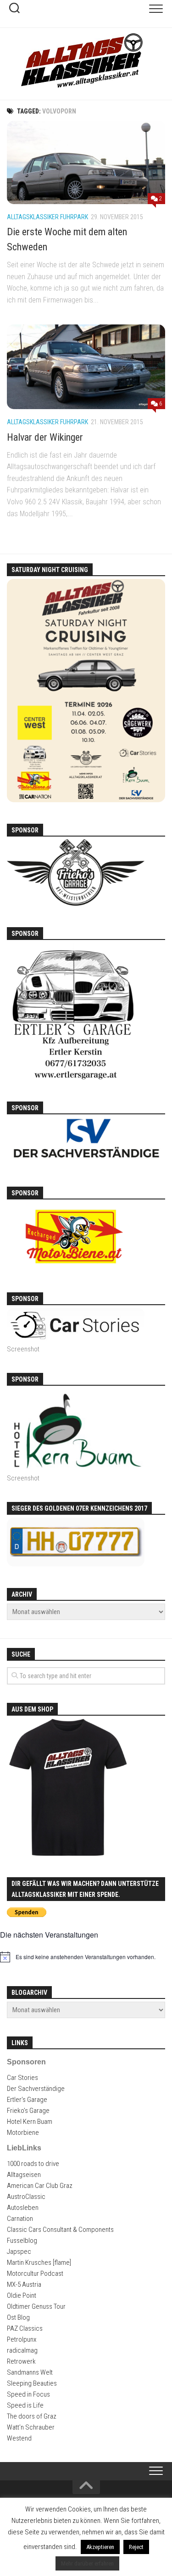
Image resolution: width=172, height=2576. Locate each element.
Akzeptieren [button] (100, 2547)
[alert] (86, 1957)
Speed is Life (25, 2405)
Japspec (19, 2252)
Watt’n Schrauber (31, 2427)
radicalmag (22, 2350)
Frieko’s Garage (28, 2111)
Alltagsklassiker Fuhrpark (47, 217)
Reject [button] (136, 2547)
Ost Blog (18, 2317)
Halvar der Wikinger (45, 437)
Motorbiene (23, 2133)
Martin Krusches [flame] (39, 2263)
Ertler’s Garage (27, 2100)
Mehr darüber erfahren (87, 2563)
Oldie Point (22, 2295)
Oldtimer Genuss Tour (36, 2306)
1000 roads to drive (33, 2164)
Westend (19, 2438)
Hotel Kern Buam (30, 2122)
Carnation (20, 2219)
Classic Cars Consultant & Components (60, 2230)
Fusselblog (22, 2241)
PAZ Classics (25, 2328)
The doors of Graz (32, 2416)
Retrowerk (21, 2361)
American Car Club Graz (40, 2186)
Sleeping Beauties (32, 2383)
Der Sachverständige (36, 2089)
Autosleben (23, 2208)
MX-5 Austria (24, 2284)
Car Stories (22, 2078)
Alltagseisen (24, 2175)
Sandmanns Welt (30, 2372)
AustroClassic (26, 2197)
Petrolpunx (22, 2339)
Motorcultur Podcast (35, 2274)
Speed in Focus (28, 2394)
